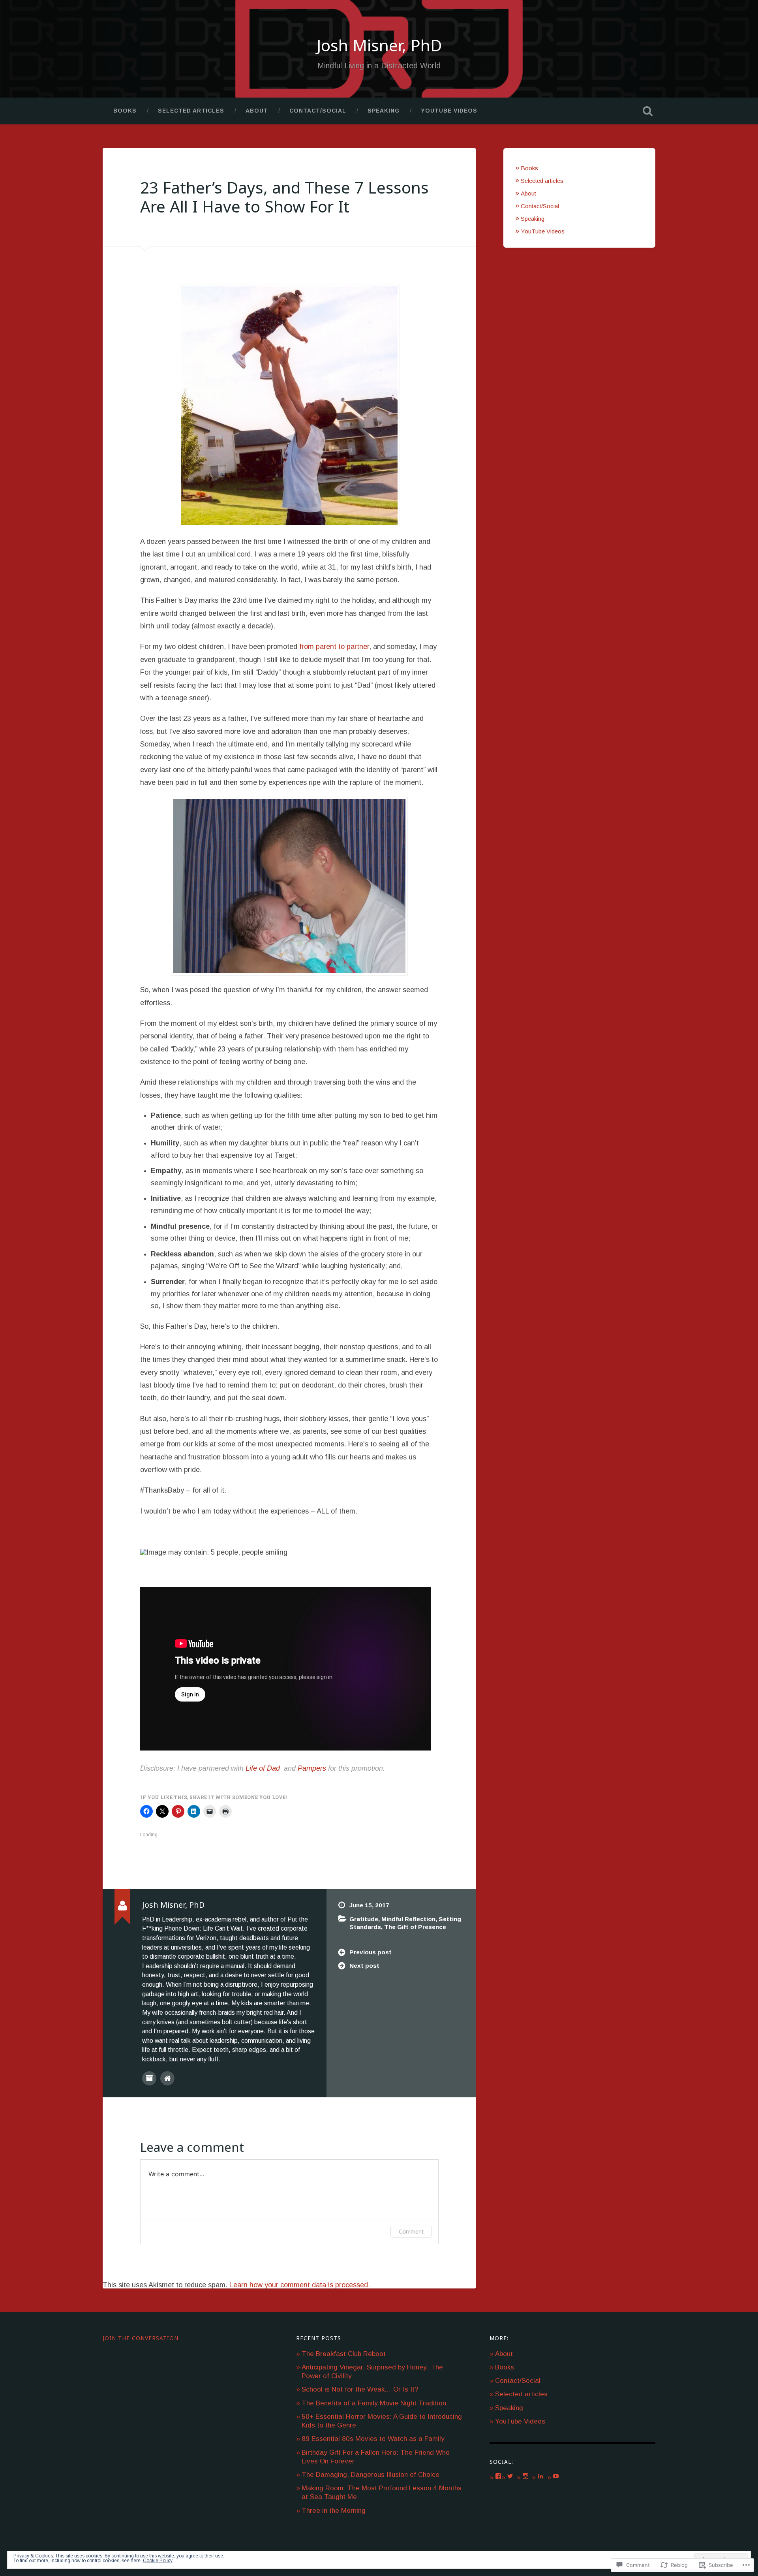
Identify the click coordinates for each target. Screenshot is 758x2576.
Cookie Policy (158, 2561)
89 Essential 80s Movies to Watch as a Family (373, 2439)
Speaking (384, 111)
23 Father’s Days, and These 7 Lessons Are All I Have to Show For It (284, 197)
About (257, 111)
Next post (364, 1966)
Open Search (647, 111)
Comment (411, 2231)
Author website (167, 2078)
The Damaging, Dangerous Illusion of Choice (371, 2475)
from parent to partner (334, 647)
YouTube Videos (449, 111)
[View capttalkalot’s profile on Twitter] (510, 2476)
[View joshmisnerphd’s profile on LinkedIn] (540, 2476)
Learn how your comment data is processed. (300, 2285)
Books (125, 111)
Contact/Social (318, 111)
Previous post (371, 1952)
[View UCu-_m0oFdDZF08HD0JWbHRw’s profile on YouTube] (556, 2476)
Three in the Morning (334, 2511)
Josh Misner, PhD (379, 45)
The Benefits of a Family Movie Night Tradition (374, 2403)
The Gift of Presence (415, 1927)
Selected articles (191, 111)
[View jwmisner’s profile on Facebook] (498, 2476)
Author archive (149, 2078)
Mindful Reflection (408, 1919)
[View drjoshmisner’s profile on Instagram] (525, 2476)
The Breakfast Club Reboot (344, 2354)
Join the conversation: (141, 2338)
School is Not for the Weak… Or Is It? (360, 2389)
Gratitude (364, 1919)
